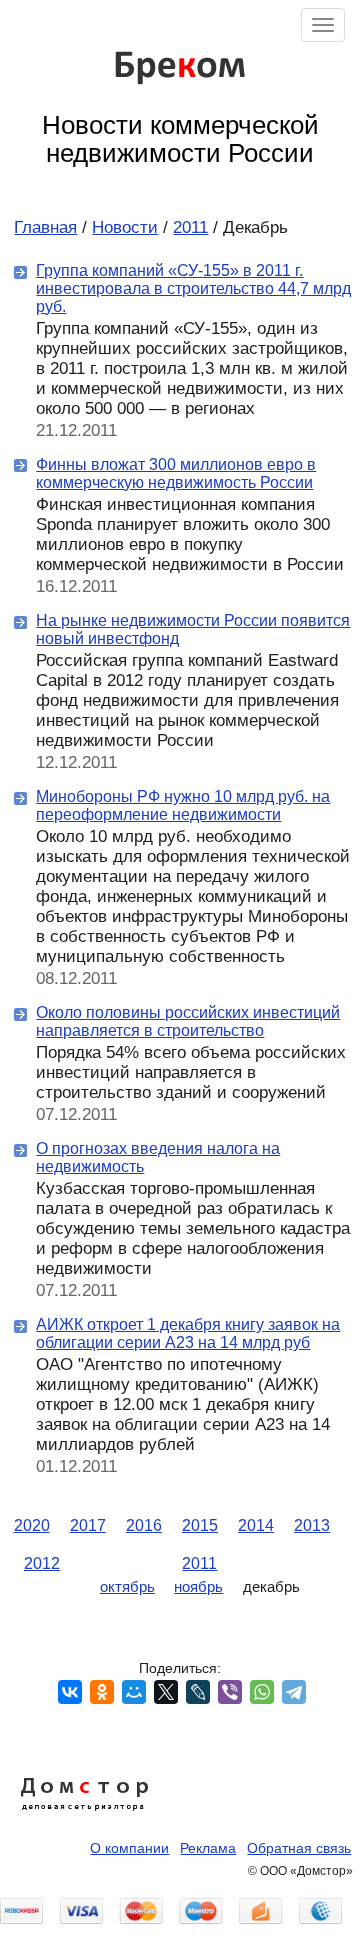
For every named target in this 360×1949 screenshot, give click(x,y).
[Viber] (230, 1692)
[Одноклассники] (102, 1692)
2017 (88, 1525)
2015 (200, 1525)
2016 (144, 1525)
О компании (129, 1848)
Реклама (208, 1848)
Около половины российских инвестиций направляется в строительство (188, 1021)
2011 (190, 227)
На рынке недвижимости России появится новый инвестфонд (193, 629)
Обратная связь (299, 1848)
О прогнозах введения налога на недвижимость (158, 1157)
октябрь (127, 1586)
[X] (166, 1692)
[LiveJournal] (198, 1692)
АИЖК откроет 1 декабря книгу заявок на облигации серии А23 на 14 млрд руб (188, 1333)
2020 (32, 1525)
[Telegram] (294, 1692)
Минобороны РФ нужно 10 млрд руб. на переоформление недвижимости (183, 805)
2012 (42, 1563)
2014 (256, 1525)
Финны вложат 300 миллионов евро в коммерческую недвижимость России (176, 473)
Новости (125, 227)
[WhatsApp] (262, 1692)
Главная (45, 227)
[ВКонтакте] (70, 1692)
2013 (312, 1525)
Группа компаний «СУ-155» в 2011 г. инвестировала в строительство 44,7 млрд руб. (193, 288)
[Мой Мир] (134, 1692)
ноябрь (198, 1586)
